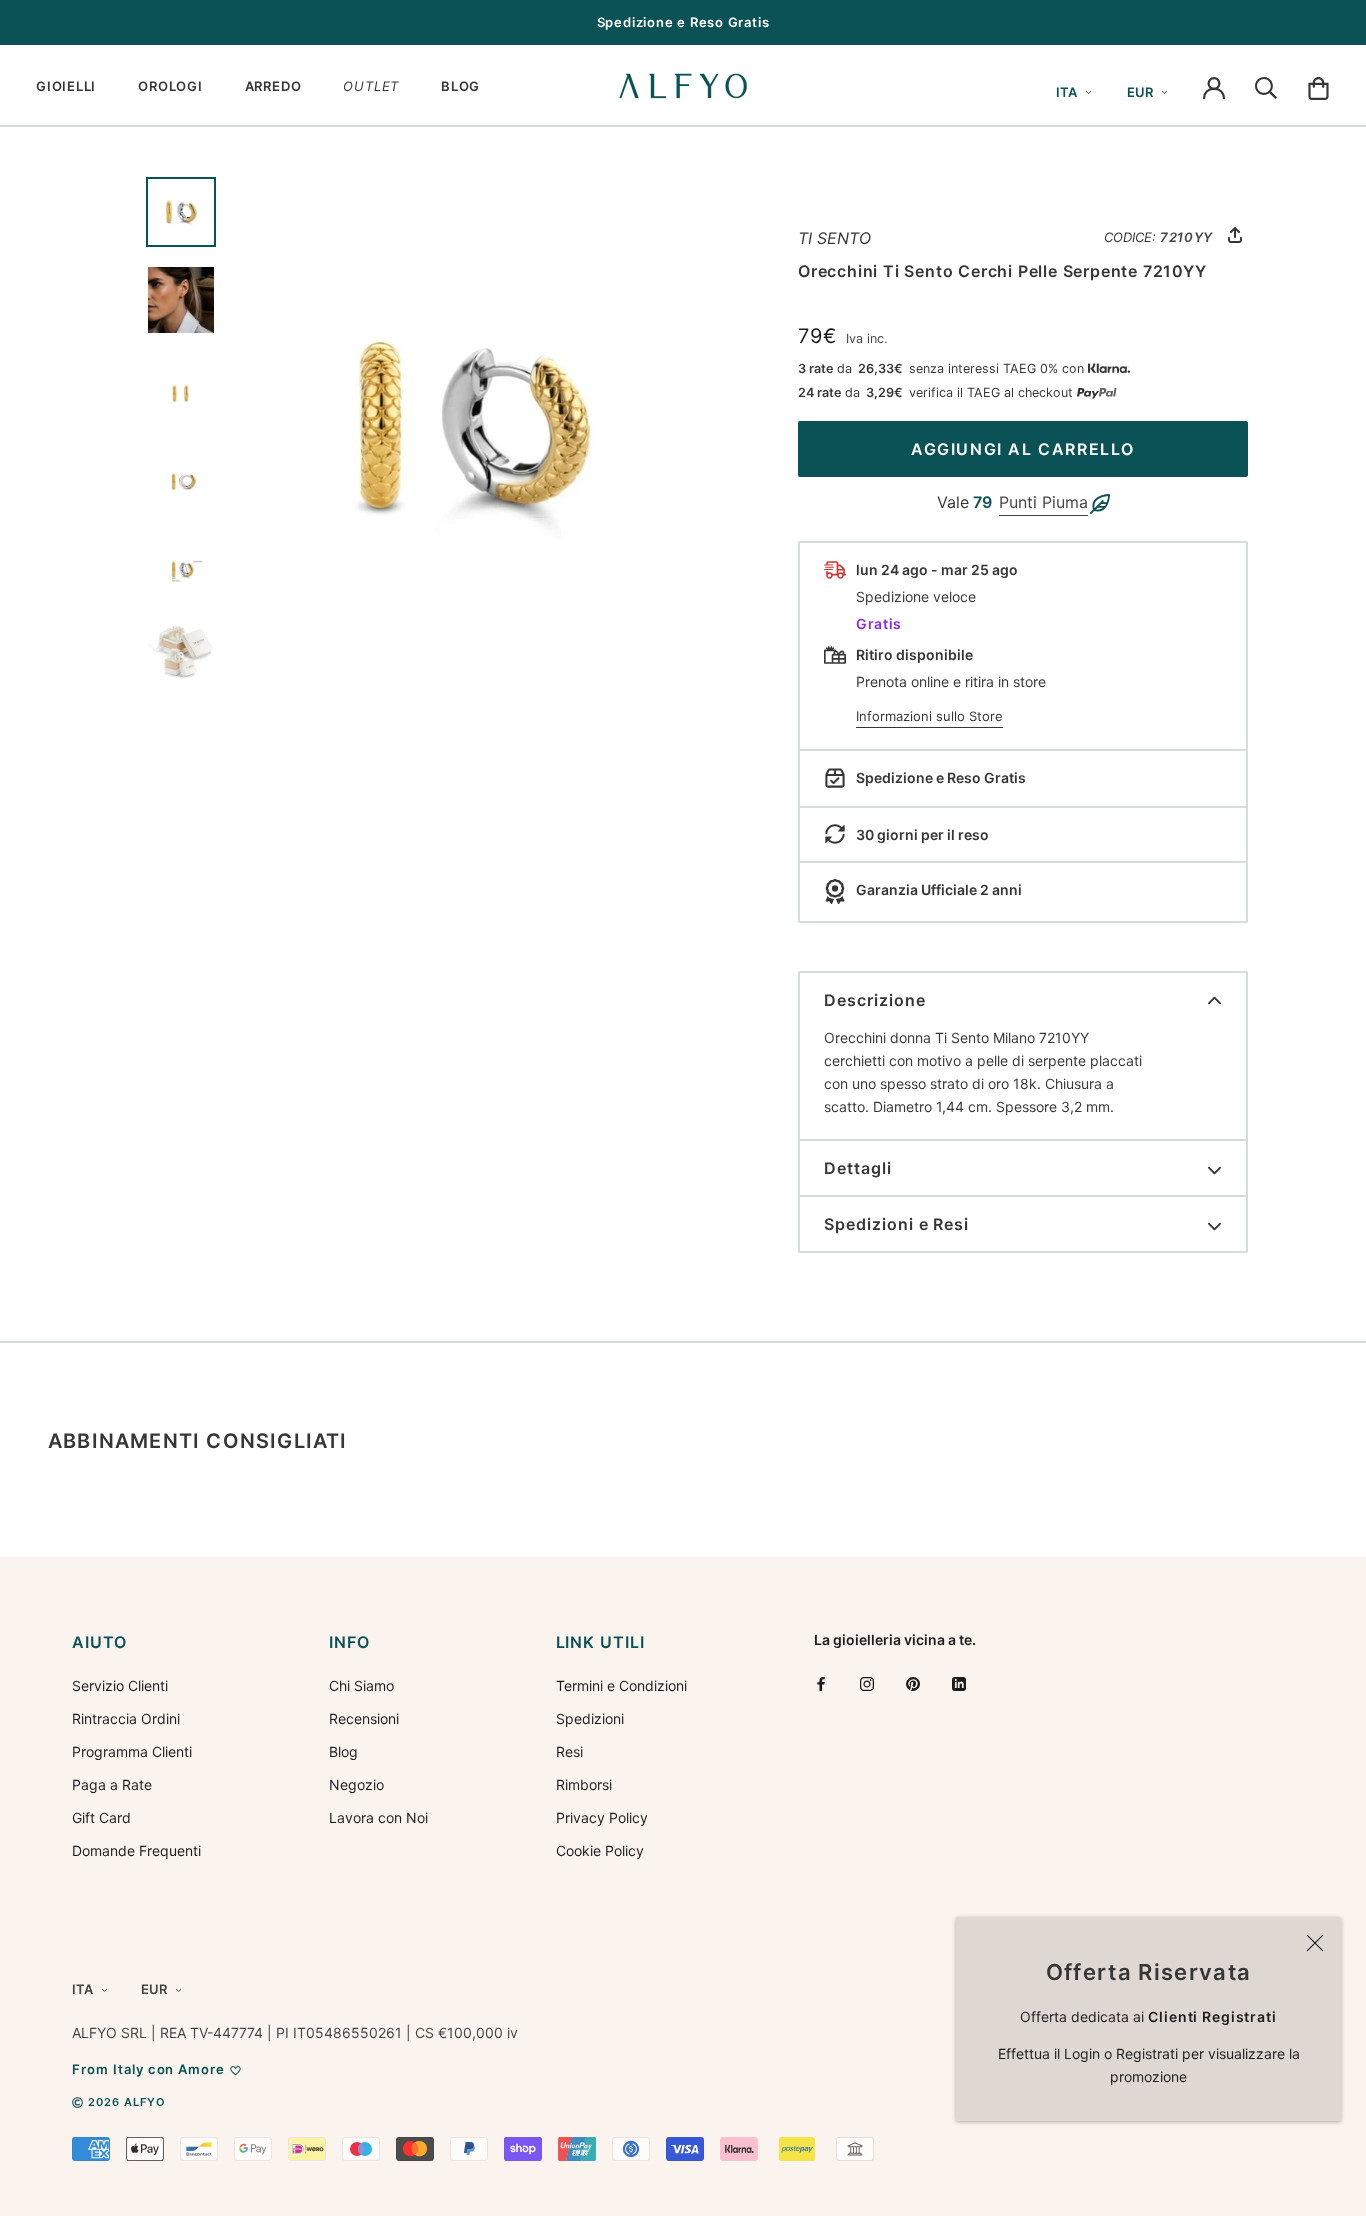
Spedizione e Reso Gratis (683, 22)
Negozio (356, 1784)
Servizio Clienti (120, 1685)
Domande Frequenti (136, 1850)
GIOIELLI (66, 86)
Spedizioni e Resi (896, 1224)
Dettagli (858, 1168)
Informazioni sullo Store (929, 716)
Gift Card (101, 1817)
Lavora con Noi (378, 1817)
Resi (569, 1751)
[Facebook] (821, 1683)
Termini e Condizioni (621, 1685)
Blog (343, 1751)
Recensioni (364, 1718)
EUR (1140, 92)
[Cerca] (1266, 86)
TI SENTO (834, 238)
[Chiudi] (1315, 1943)
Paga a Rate (112, 1784)
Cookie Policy (600, 1850)
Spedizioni (590, 1718)
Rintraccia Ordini (126, 1718)
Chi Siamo (361, 1685)
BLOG (460, 86)
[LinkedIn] (959, 1683)
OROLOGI (170, 86)
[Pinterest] (913, 1683)
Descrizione (875, 1000)
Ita (1066, 92)
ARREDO (273, 86)
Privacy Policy (602, 1817)
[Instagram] (867, 1683)
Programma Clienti (132, 1751)
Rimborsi (584, 1784)
